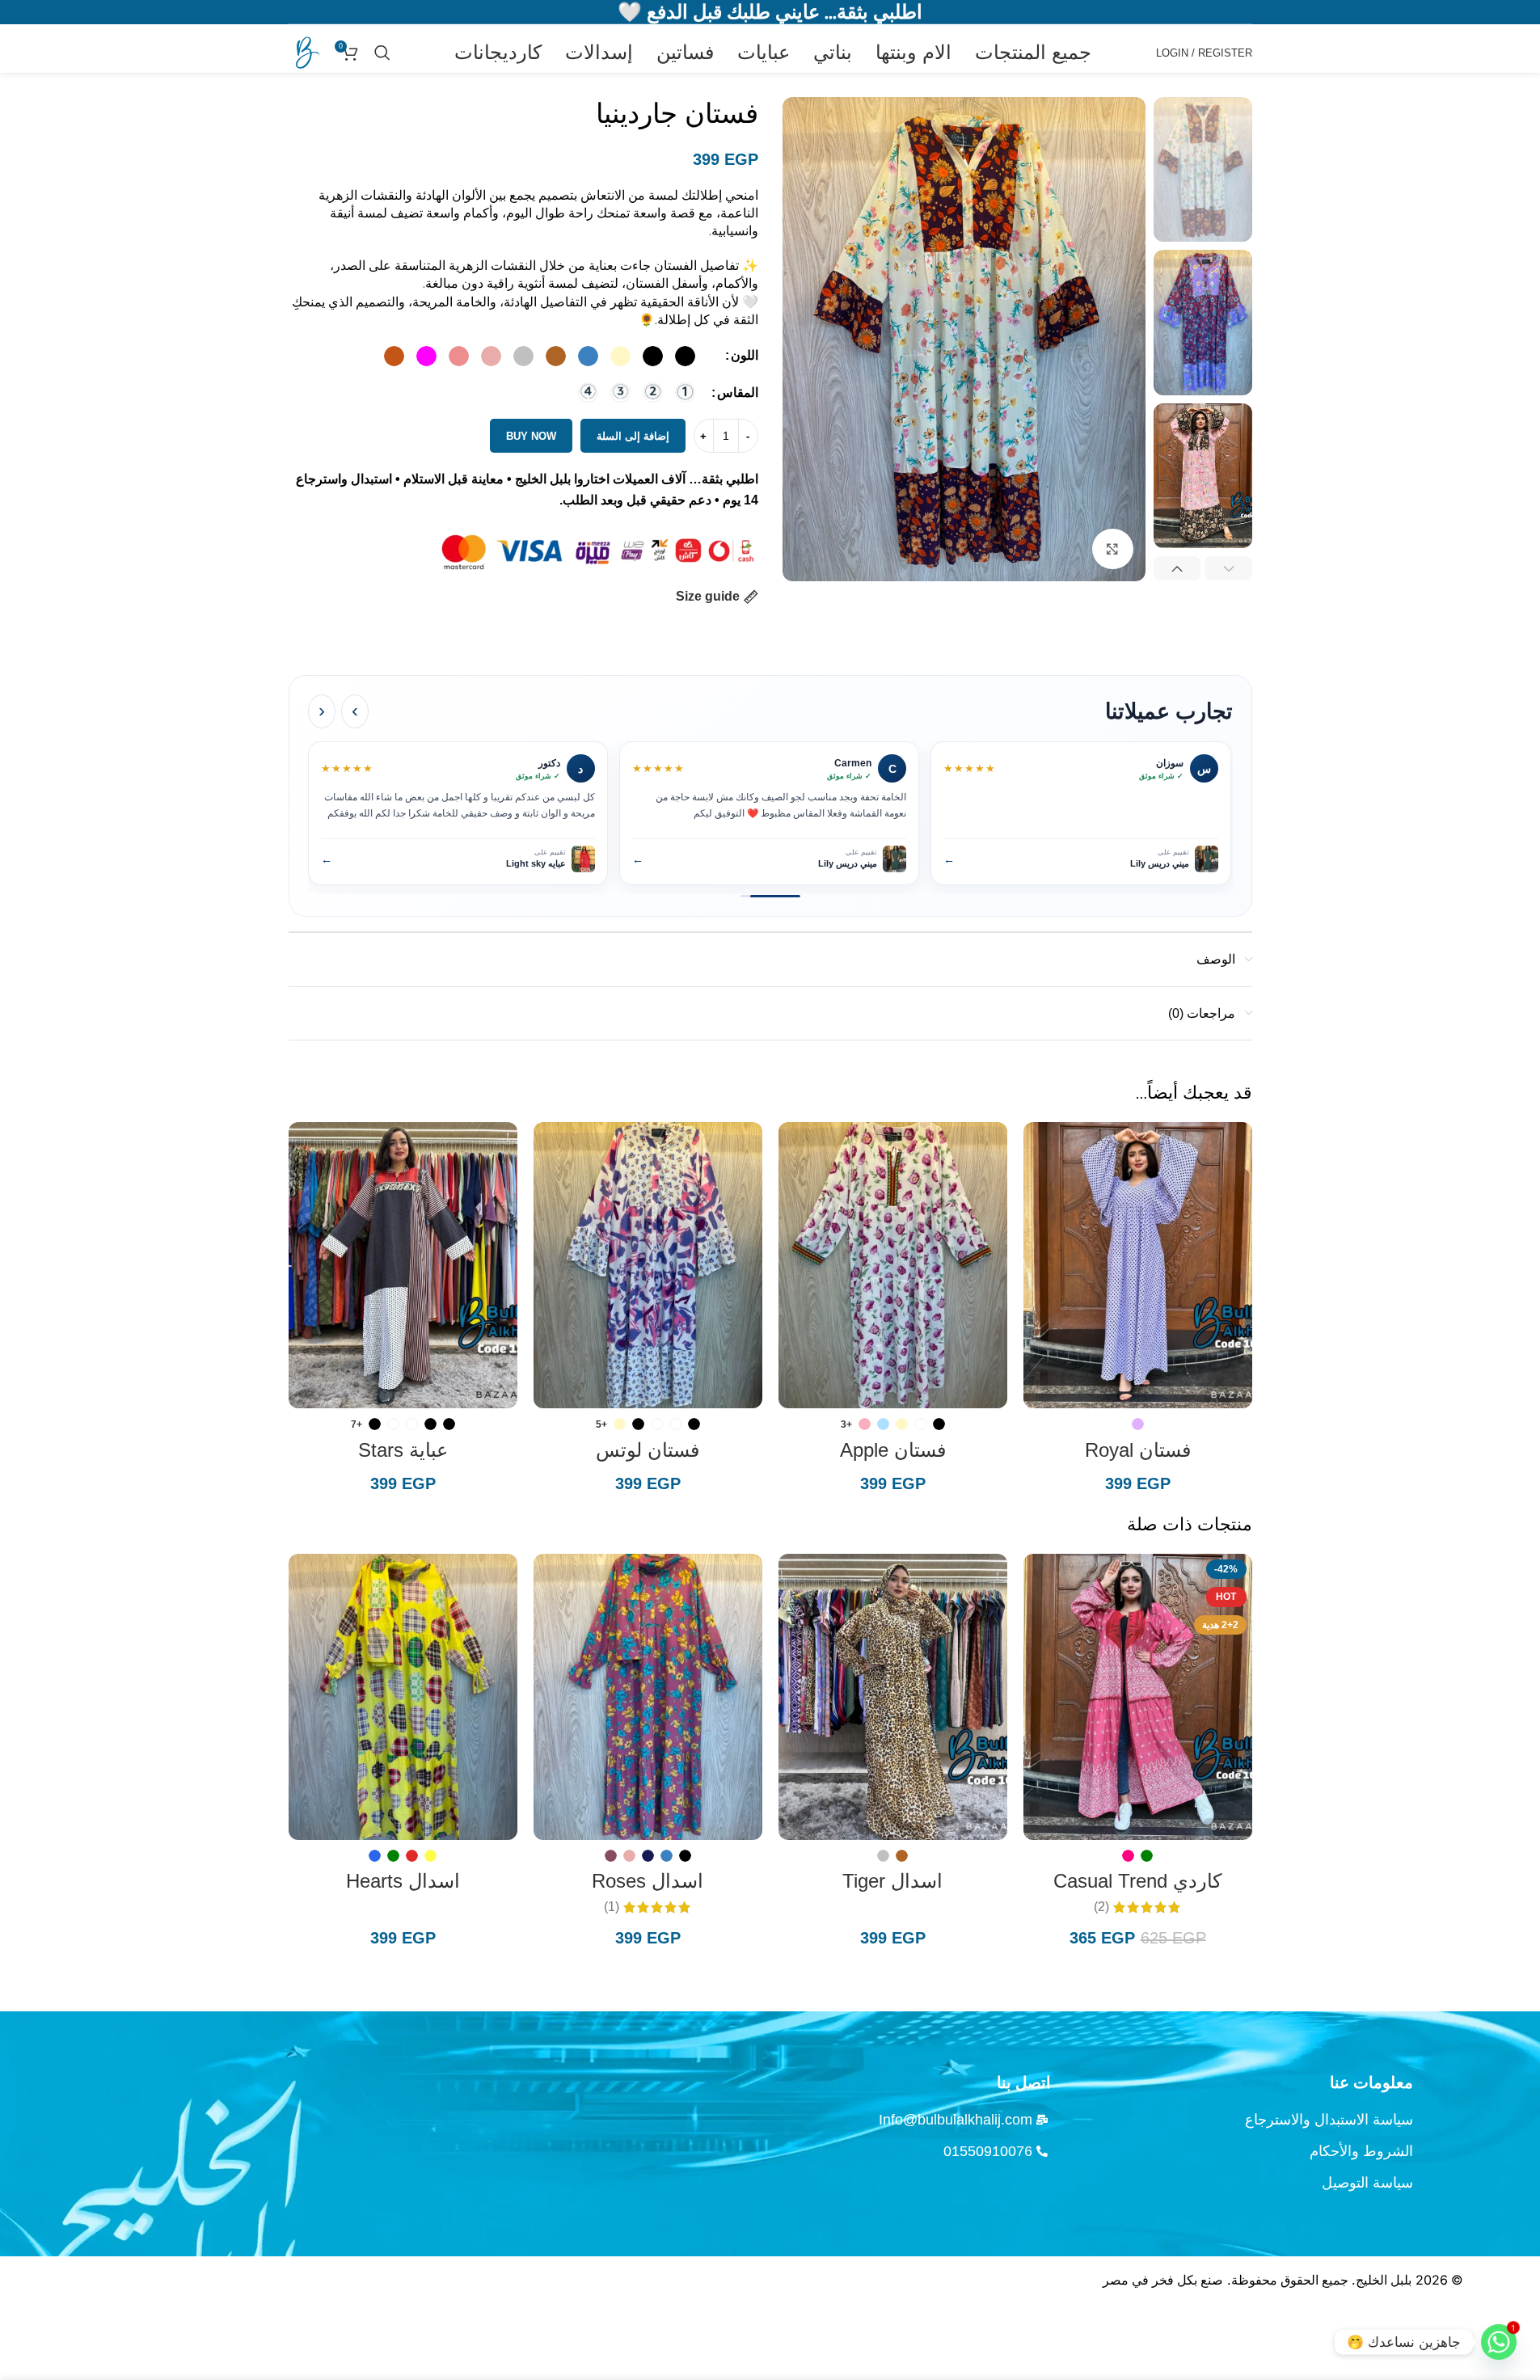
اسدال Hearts (403, 1881)
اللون (745, 355)
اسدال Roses (648, 1881)
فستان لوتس (648, 1450)
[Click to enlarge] (1112, 549)
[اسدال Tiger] (893, 1697)
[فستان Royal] (1138, 1265)
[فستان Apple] (893, 1265)
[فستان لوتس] (648, 1265)
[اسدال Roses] (648, 1697)
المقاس (738, 392)
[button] (1228, 568)
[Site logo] (305, 51)
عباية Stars (403, 1450)
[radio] (685, 356)
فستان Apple (893, 1450)
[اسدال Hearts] (403, 1697)
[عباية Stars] (403, 1265)
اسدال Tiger (892, 1881)
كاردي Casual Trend (1137, 1881)
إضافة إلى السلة (633, 436)
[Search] (382, 53)
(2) (1101, 1907)
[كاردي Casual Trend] (1138, 1697)
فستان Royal (1138, 1450)
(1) (612, 1907)
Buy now (531, 436)
